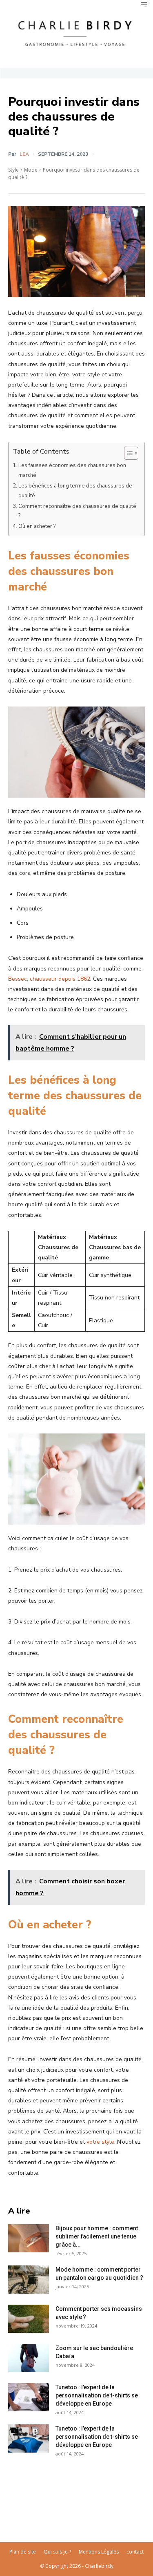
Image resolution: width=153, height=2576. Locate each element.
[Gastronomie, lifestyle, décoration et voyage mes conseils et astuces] (76, 32)
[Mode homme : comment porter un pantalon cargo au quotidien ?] (29, 2280)
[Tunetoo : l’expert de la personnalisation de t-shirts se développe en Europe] (29, 2397)
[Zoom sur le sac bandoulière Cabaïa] (29, 2358)
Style (13, 170)
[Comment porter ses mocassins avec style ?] (29, 2319)
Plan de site (23, 2552)
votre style (100, 2142)
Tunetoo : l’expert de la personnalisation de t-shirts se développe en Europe (97, 2395)
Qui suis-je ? (57, 2552)
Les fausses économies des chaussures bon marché (72, 470)
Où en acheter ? (37, 526)
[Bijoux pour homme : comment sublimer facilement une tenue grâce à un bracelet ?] (29, 2238)
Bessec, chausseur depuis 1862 (49, 979)
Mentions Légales (99, 2552)
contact (135, 2552)
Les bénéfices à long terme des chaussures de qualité (75, 491)
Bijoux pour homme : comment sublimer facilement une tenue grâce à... (97, 2236)
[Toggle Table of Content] (127, 453)
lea (24, 154)
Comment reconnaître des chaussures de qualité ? (77, 511)
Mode (31, 170)
